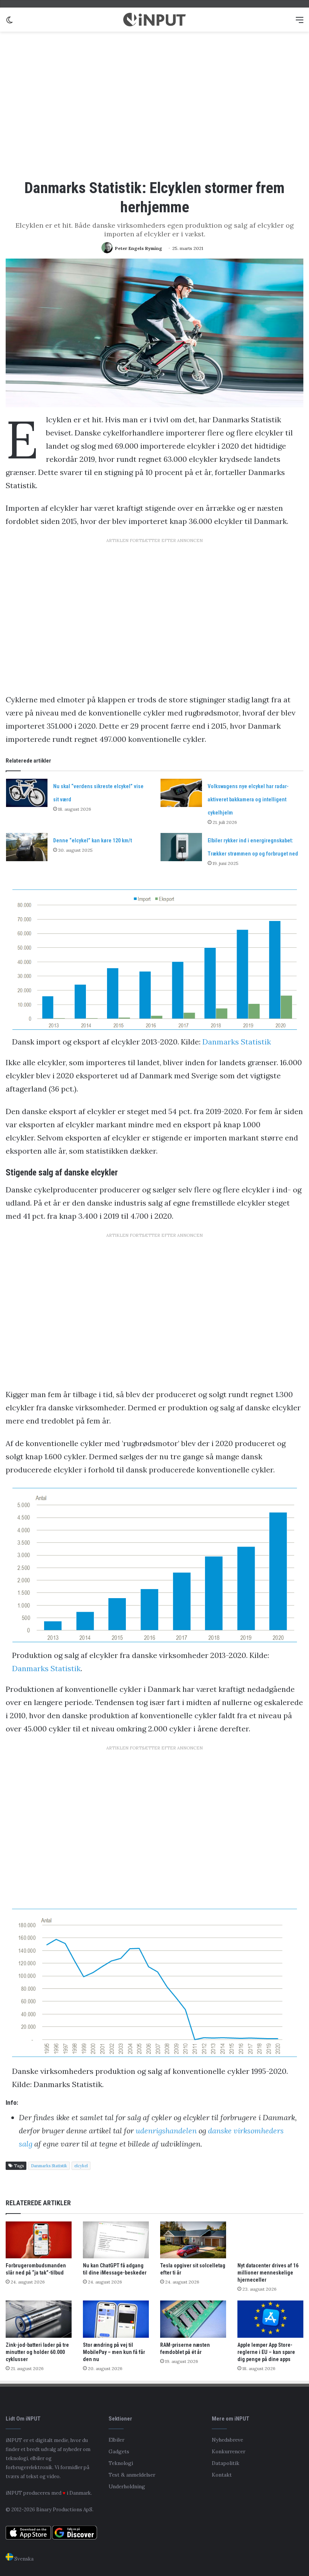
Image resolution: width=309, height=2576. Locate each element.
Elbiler (116, 2440)
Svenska (23, 2559)
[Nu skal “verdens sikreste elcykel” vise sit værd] (27, 793)
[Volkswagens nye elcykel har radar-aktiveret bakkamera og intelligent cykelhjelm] (181, 793)
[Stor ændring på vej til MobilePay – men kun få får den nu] (116, 2319)
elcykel (81, 2166)
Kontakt (222, 2475)
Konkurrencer (229, 2451)
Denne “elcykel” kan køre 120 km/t (93, 840)
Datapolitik (226, 2463)
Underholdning (127, 2486)
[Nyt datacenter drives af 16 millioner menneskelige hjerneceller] (270, 2240)
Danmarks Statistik (237, 1042)
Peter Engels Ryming (138, 248)
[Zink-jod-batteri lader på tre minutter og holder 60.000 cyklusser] (39, 2319)
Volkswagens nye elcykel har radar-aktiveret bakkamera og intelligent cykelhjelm (248, 799)
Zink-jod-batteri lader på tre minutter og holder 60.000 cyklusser (37, 2352)
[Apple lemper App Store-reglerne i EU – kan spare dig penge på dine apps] (270, 2319)
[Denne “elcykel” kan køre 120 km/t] (27, 847)
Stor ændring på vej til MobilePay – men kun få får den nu (114, 2352)
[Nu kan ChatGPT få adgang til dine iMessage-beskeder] (116, 2240)
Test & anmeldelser (132, 2475)
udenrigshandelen (167, 2131)
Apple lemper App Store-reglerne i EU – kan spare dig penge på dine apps (266, 2352)
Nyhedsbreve (227, 2440)
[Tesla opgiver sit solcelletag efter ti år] (193, 2240)
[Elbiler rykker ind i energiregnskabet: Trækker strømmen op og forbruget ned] (181, 847)
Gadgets (119, 2451)
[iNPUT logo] (154, 20)
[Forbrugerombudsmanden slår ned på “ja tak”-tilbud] (39, 2240)
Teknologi (121, 2463)
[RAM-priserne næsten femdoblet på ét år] (193, 2319)
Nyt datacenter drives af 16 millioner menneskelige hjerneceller (268, 2273)
